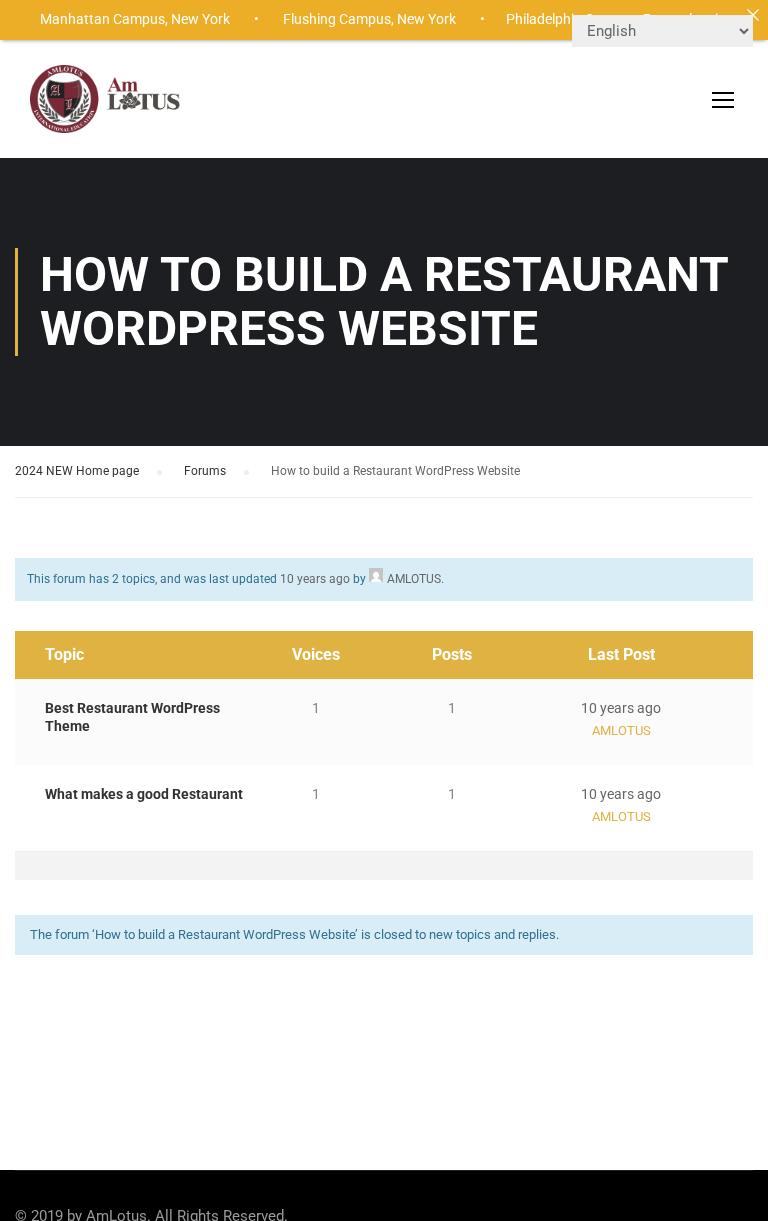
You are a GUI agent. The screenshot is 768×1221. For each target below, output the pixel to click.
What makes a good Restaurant (144, 794)
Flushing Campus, (338, 19)
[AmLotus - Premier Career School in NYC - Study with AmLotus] (106, 109)
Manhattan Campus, (104, 19)
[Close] (753, 15)
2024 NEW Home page (77, 471)
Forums (205, 471)
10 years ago (315, 579)
